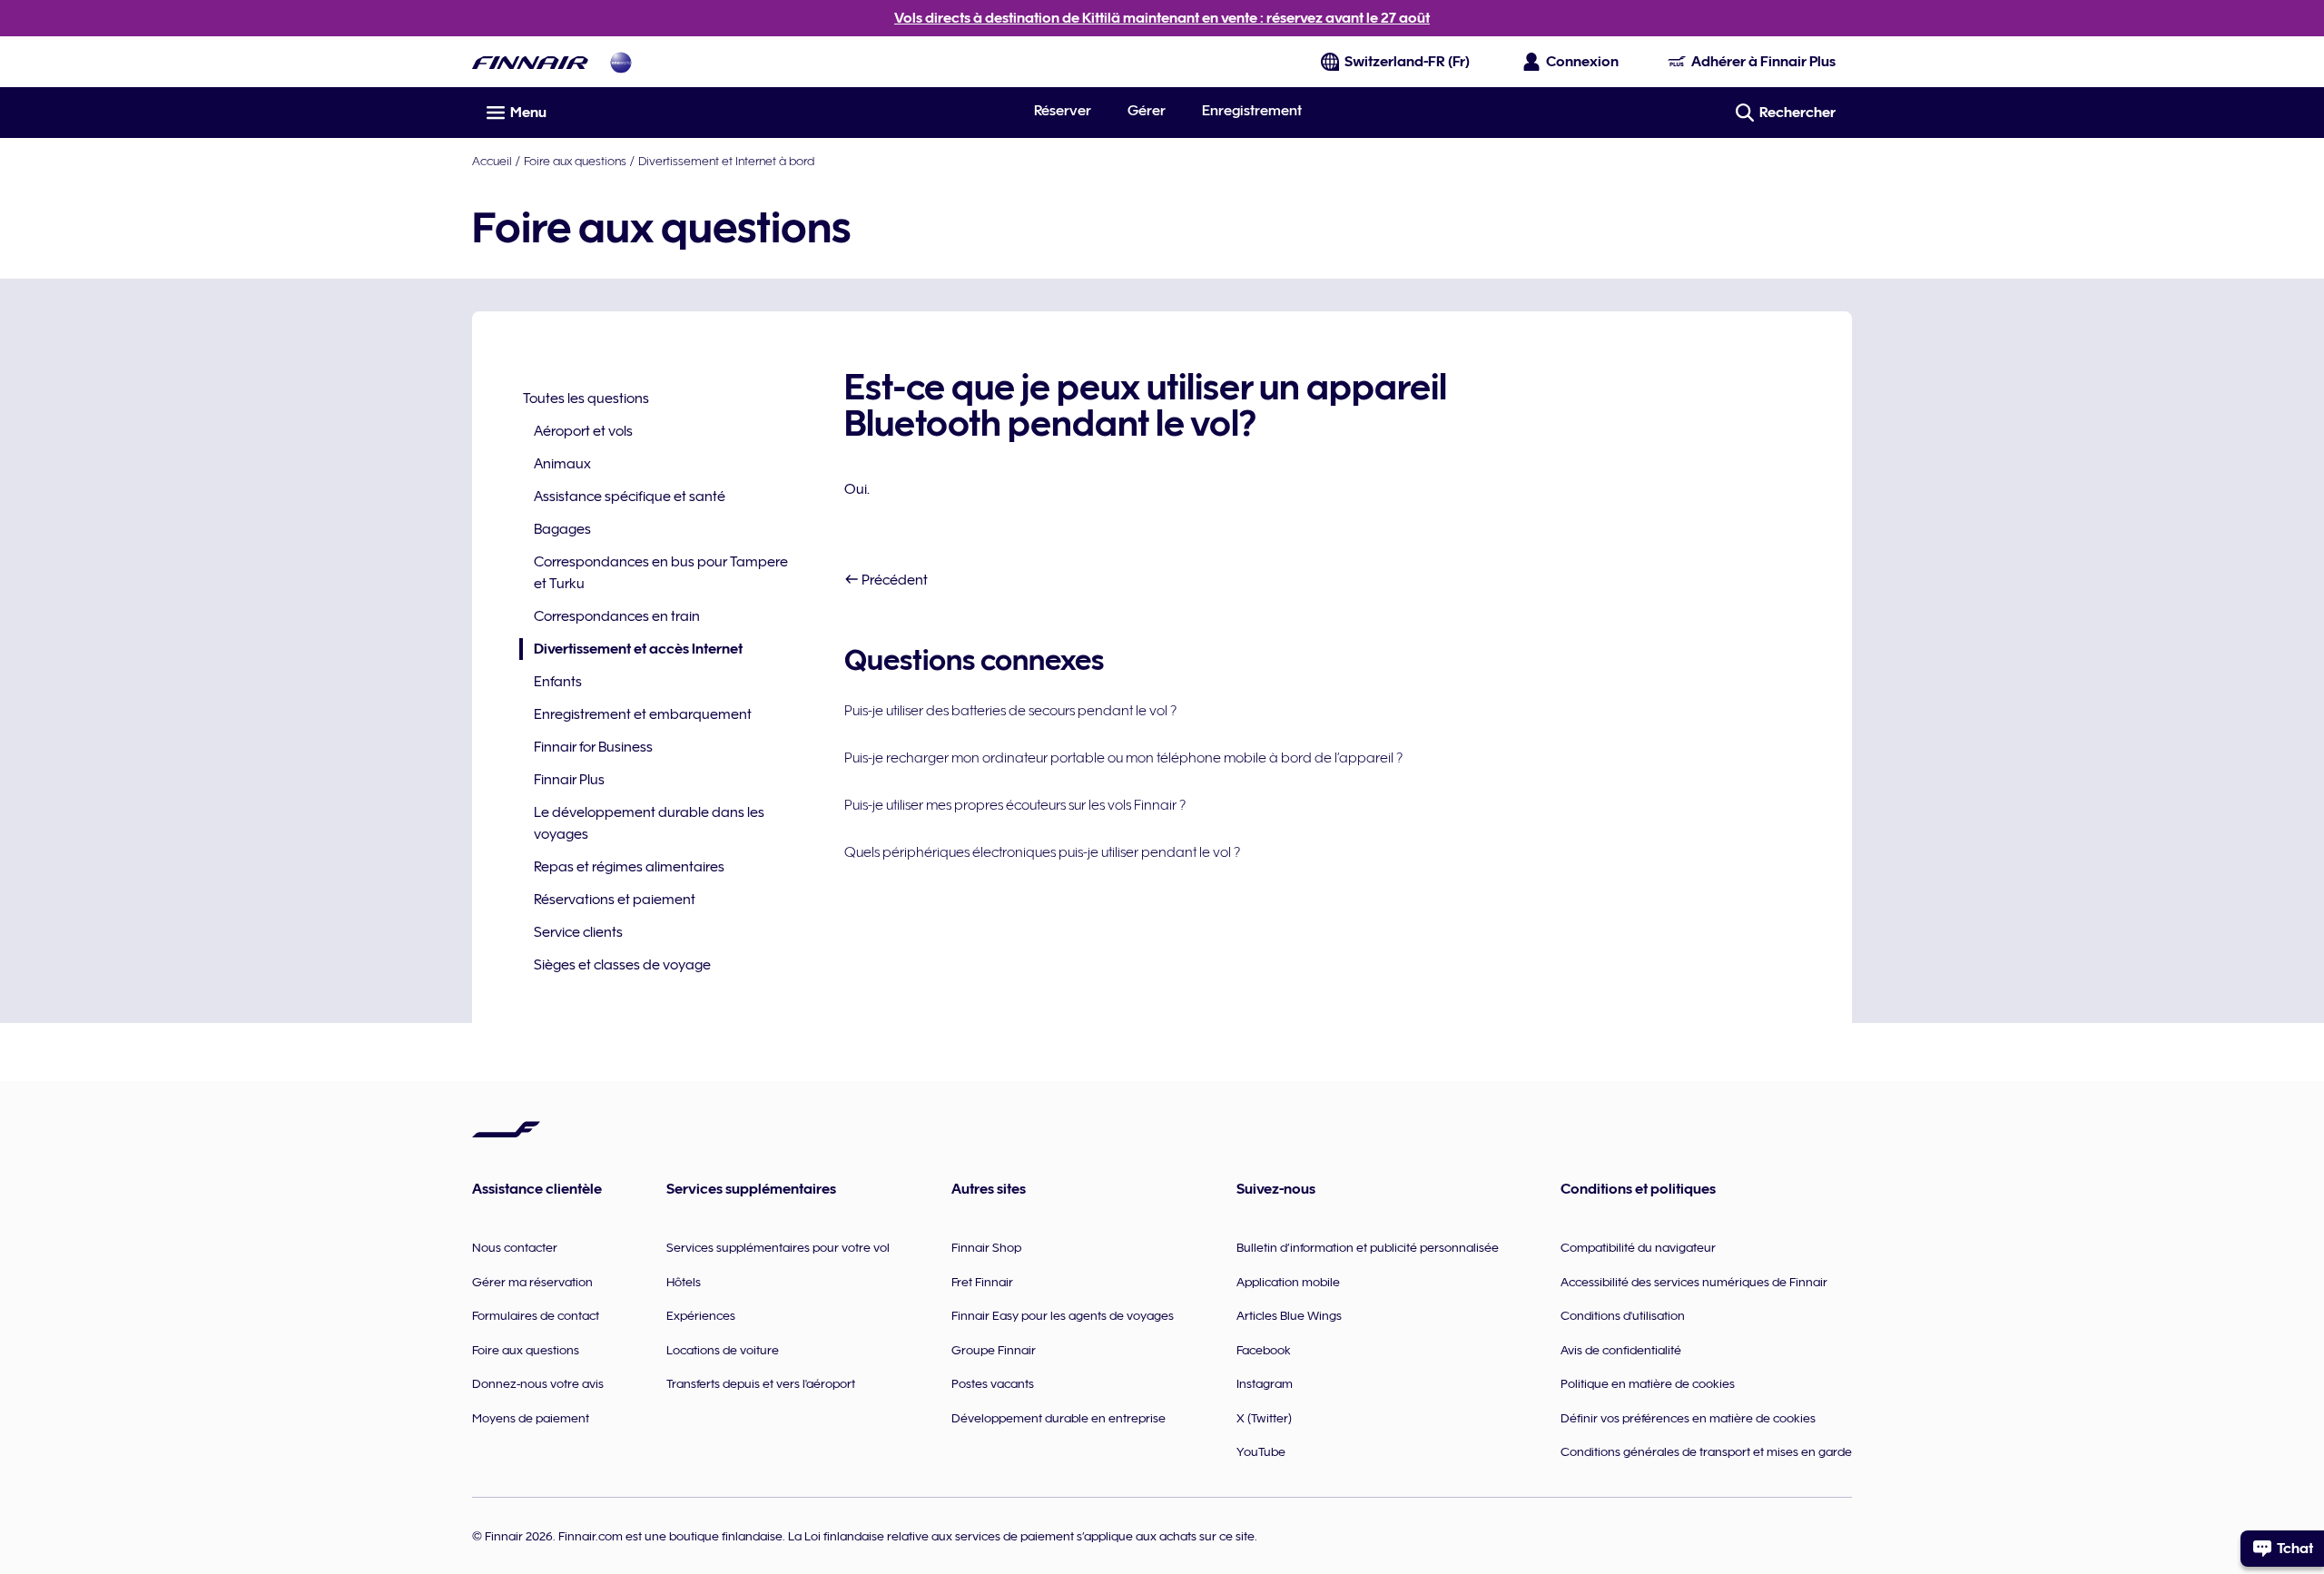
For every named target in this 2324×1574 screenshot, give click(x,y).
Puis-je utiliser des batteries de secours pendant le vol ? (1010, 711)
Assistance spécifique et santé (630, 497)
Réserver (1063, 111)
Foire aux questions (575, 161)
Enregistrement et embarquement (643, 714)
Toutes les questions (586, 398)
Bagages (562, 529)
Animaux (562, 464)
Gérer (1147, 111)
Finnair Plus (569, 780)
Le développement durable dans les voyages (649, 823)
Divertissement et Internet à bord (726, 161)
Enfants (558, 682)
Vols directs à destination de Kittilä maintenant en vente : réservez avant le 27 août (1162, 18)
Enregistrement (1252, 111)
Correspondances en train (617, 616)
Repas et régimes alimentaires (629, 867)
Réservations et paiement (615, 900)
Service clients (578, 932)
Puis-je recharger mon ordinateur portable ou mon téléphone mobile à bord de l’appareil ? (1123, 758)
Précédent (893, 580)
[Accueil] (530, 62)
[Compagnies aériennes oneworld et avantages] (621, 62)
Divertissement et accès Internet (631, 650)
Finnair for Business (593, 747)
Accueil (492, 161)
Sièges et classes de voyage (622, 965)
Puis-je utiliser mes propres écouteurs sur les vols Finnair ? (1015, 805)
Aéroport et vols (583, 431)
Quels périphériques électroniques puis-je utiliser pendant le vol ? (1042, 852)
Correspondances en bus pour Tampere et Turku (661, 573)
